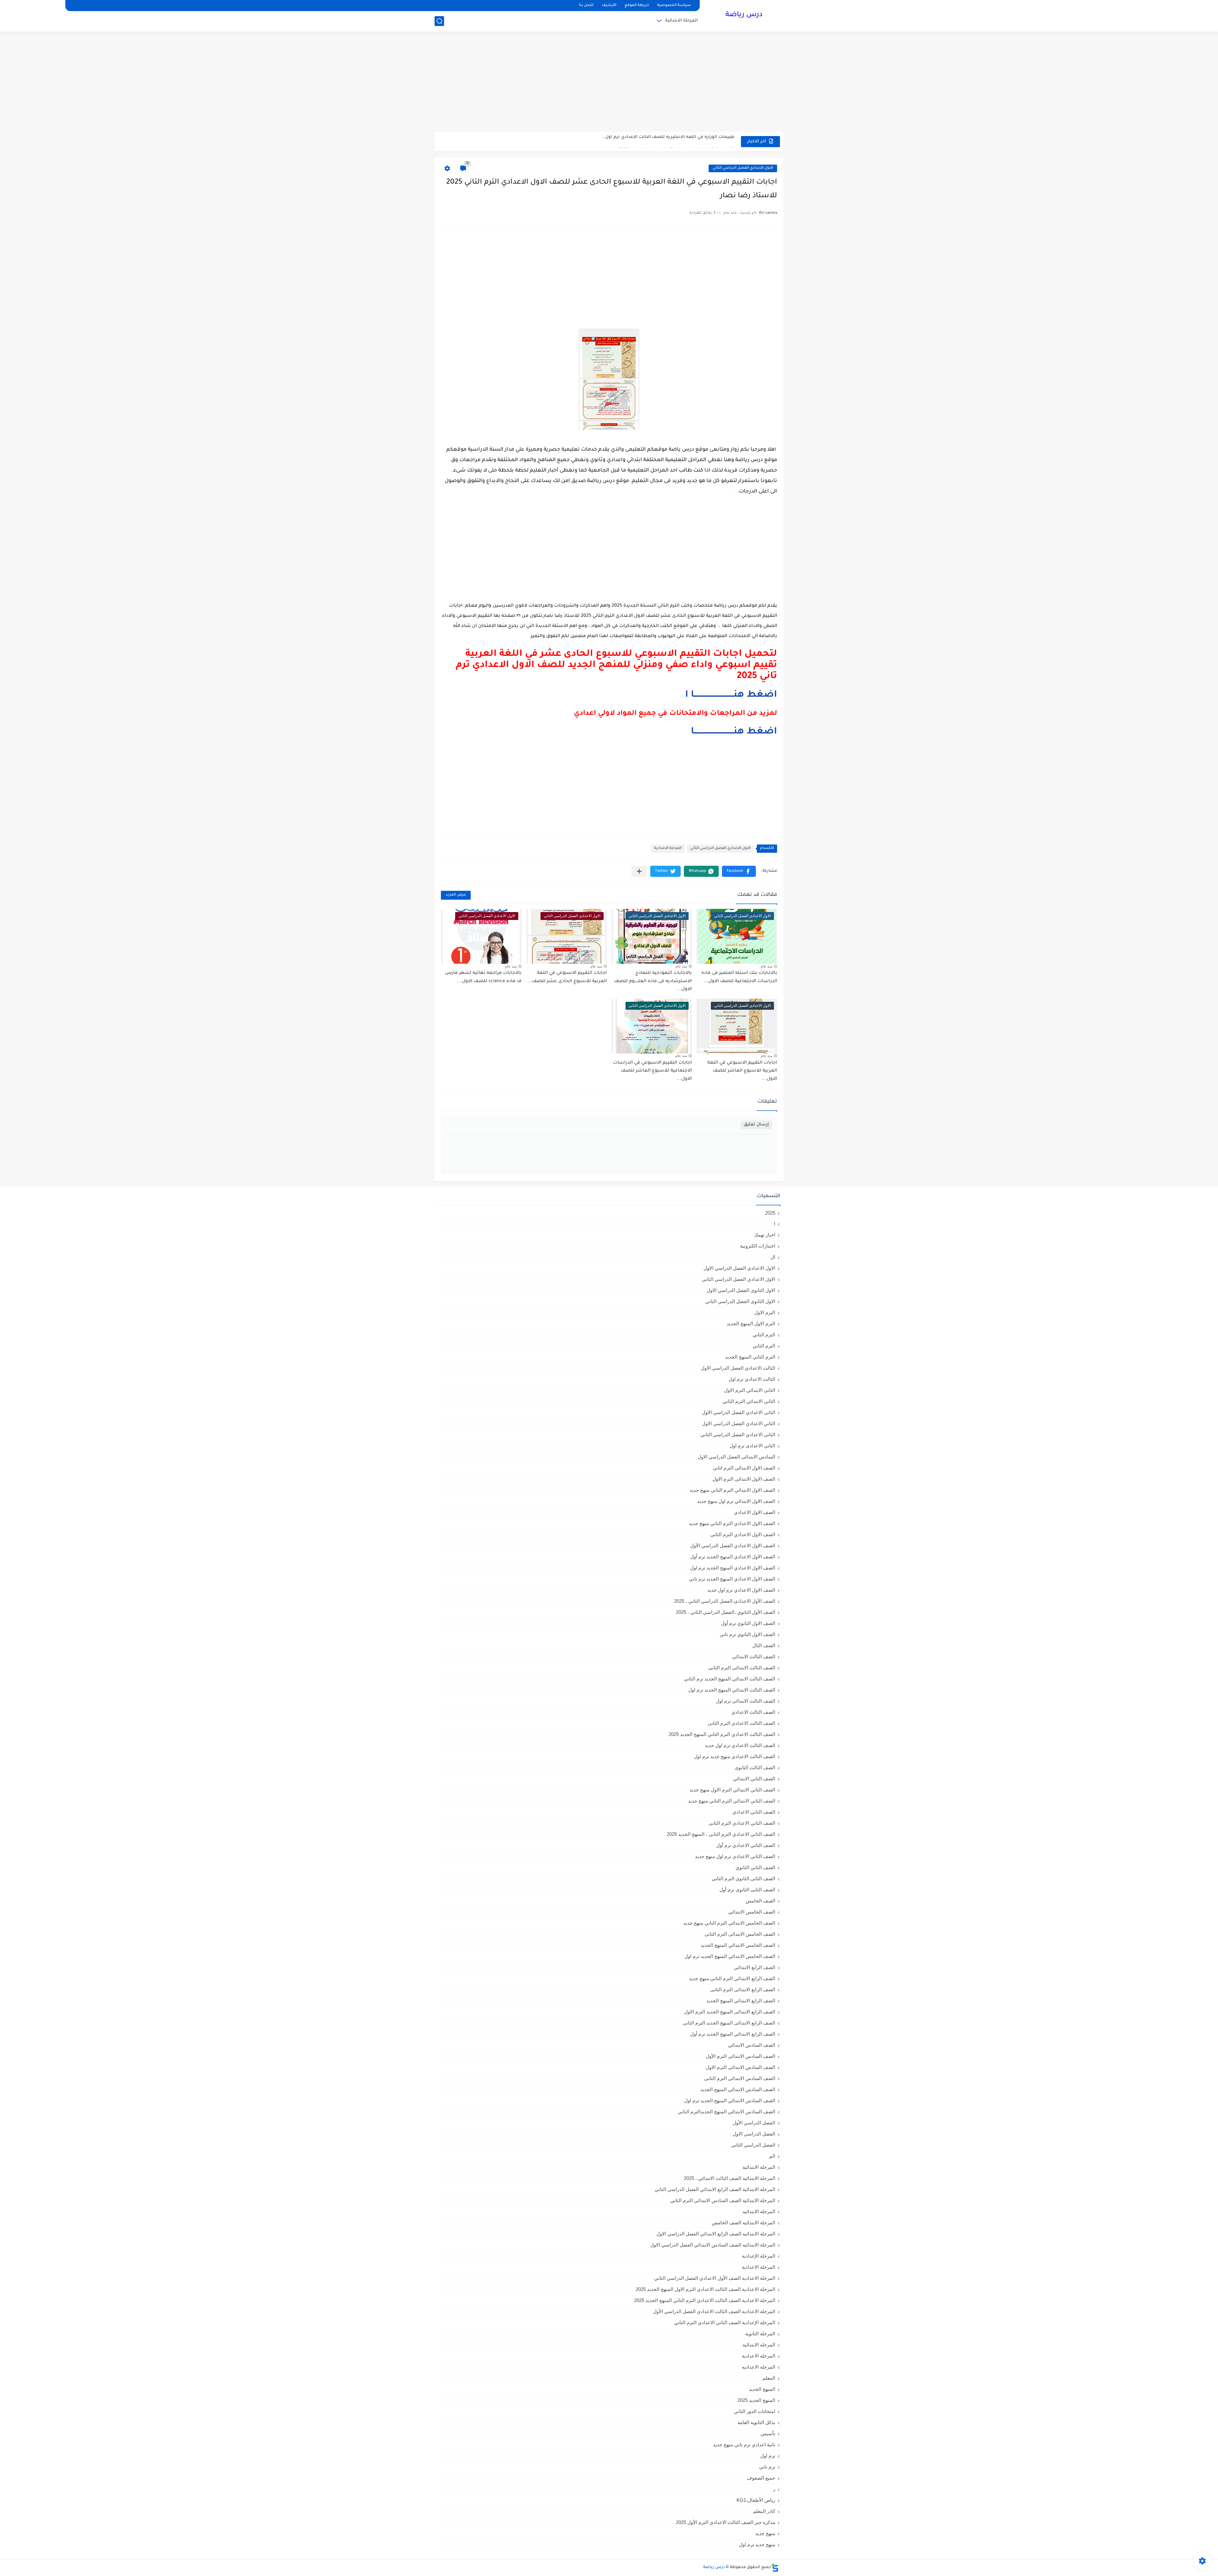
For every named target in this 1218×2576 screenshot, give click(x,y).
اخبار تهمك (765, 1235)
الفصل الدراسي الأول (754, 2123)
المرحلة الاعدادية (759, 2267)
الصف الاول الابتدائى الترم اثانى (744, 1468)
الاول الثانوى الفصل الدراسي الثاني (740, 1301)
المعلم (769, 2378)
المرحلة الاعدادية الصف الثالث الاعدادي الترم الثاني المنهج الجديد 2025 (705, 2300)
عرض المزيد (456, 895)
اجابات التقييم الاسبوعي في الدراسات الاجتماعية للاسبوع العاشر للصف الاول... (652, 1071)
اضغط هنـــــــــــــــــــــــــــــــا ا (731, 695)
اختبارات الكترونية (758, 1246)
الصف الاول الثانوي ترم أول (748, 1623)
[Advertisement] (609, 82)
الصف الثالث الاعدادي (753, 1712)
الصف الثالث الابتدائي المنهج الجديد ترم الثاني (730, 1679)
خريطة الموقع (637, 6)
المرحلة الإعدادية (759, 2256)
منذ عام (766, 966)
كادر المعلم (764, 2511)
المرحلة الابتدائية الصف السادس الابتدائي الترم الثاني (723, 2200)
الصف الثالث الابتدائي (754, 1656)
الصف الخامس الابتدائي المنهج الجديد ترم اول (730, 1956)
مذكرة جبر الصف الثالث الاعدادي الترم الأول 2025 (726, 2522)
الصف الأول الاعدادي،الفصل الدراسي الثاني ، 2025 (725, 1601)
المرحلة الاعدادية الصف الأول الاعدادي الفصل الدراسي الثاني (715, 2278)
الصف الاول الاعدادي (755, 1512)
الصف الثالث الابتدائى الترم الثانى (742, 1668)
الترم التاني (764, 1335)
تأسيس (768, 2433)
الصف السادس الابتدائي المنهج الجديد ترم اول (730, 2100)
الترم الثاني (764, 1346)
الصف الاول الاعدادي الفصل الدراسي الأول (733, 1546)
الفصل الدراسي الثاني (753, 2145)
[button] (739, 871)
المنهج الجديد (762, 2389)
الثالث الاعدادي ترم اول (752, 1379)
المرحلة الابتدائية (681, 21)
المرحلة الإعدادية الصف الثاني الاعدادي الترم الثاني (725, 2322)
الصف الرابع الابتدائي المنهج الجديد (741, 2001)
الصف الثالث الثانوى (755, 1767)
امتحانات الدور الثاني (755, 2411)
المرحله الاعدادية (668, 848)
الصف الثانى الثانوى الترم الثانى (743, 1878)
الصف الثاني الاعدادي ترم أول (746, 1845)
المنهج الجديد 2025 (756, 2400)
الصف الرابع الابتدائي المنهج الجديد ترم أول (733, 2034)
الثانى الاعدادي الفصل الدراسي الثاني (738, 1435)
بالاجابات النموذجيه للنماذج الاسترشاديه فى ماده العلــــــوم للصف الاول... (653, 981)
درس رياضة (744, 15)
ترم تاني (767, 2467)
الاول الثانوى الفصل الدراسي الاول (741, 1290)
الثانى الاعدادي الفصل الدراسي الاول (739, 1412)
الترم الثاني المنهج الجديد (750, 1357)
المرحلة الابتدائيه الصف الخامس (743, 2223)
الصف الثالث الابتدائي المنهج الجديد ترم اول (732, 1690)
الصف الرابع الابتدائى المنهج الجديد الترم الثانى (729, 2023)
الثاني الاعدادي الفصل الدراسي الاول (739, 1423)
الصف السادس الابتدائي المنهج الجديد (738, 2089)
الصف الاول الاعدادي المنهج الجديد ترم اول (733, 1568)
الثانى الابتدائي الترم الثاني (749, 1401)
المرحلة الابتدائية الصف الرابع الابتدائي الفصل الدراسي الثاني (715, 2189)
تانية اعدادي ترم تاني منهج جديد (744, 2445)
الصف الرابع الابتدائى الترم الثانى (743, 1989)
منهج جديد (765, 2533)
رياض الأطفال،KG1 (756, 2500)
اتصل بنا (586, 6)
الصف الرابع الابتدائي (755, 1967)
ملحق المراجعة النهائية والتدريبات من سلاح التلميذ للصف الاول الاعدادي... (660, 143)
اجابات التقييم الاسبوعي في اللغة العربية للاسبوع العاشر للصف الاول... (742, 1071)
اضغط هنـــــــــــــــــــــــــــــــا (734, 732)
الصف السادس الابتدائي (752, 2045)
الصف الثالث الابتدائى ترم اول (746, 1701)
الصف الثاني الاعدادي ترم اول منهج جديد (735, 1856)
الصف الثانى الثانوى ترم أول (747, 1890)
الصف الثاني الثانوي (755, 1867)
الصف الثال (764, 1645)
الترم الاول (765, 1312)
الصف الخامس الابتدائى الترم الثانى (740, 1934)
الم (772, 2156)
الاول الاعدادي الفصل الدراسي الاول (739, 1268)
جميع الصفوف (761, 2478)
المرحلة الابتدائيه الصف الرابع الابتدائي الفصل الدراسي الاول (716, 2234)
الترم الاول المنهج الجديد (751, 1324)
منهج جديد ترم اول (757, 2544)
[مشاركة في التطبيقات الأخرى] (639, 871)
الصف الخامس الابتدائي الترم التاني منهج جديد (729, 1923)
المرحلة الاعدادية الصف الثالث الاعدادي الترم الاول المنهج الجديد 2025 (705, 2289)
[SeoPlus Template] (775, 2568)
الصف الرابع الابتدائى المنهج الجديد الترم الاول (730, 2012)
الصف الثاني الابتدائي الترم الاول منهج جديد (732, 1790)
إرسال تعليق (756, 1125)
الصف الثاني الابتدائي (754, 1779)
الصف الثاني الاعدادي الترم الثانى (742, 1823)
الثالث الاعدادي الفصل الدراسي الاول (738, 1368)
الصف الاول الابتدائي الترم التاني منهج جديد (732, 1490)
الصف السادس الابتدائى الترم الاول (740, 2067)
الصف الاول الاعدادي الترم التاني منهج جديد (732, 1523)
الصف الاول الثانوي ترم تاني (747, 1634)
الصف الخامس (760, 1901)
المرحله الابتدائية (759, 2345)
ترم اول (768, 2456)
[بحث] (439, 21)
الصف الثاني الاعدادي (754, 1812)
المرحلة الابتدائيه (759, 2211)
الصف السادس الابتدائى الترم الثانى (740, 2078)
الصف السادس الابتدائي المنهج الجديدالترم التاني (727, 2112)
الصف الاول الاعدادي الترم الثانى (743, 1534)
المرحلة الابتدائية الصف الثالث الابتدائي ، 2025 (730, 2178)
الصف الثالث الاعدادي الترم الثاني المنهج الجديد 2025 (722, 1734)
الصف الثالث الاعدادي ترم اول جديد (740, 1745)
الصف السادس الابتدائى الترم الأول (740, 2056)
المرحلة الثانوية (760, 2334)
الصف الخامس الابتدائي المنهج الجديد (738, 1945)
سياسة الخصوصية (674, 6)
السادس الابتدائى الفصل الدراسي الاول (736, 1457)
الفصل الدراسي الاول (754, 2134)
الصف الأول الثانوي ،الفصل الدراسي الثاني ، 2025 (726, 1612)
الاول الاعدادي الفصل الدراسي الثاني (743, 168)
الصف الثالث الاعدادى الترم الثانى (741, 1723)
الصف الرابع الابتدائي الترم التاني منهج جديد (732, 1978)
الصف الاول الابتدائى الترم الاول (744, 1479)
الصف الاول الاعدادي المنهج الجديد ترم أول (733, 1557)
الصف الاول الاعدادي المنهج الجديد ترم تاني (732, 1579)
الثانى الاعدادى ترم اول (752, 1446)
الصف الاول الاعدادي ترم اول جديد (741, 1590)
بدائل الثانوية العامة (756, 2422)
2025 (770, 1213)
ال (773, 1257)
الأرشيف (609, 6)
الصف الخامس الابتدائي (752, 1912)
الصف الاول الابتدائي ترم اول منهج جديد (736, 1501)
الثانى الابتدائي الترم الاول (750, 1390)
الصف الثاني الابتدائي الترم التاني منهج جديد (732, 1801)
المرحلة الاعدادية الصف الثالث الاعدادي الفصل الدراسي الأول (714, 2311)
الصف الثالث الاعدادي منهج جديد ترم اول (735, 1756)
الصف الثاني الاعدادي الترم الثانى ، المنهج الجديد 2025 (721, 1834)
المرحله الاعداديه (759, 2367)
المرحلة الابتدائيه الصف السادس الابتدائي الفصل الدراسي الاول (713, 2245)
